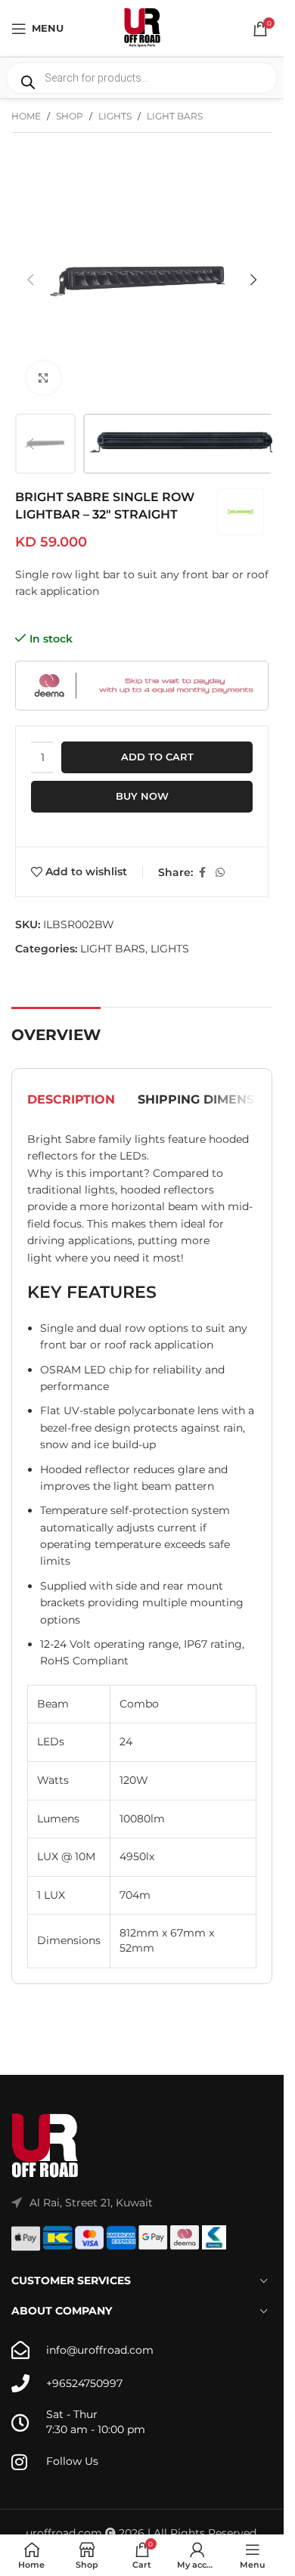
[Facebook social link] (202, 873)
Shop (70, 116)
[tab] (71, 1100)
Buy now (142, 796)
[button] (30, 280)
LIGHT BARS (175, 116)
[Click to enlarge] (43, 378)
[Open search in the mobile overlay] (142, 78)
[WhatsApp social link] (220, 873)
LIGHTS (115, 116)
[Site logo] (142, 27)
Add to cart (157, 757)
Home (26, 116)
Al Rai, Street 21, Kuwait (91, 2203)
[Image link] (45, 2145)
